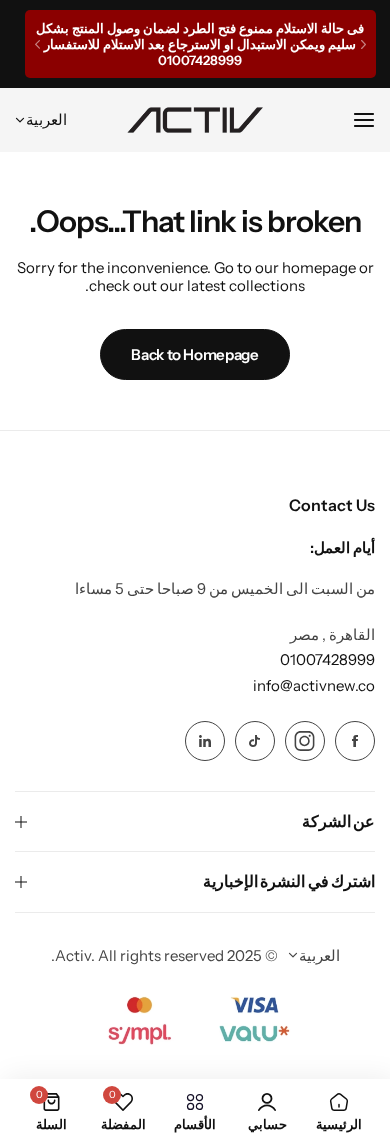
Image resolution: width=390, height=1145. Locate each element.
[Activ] (195, 120)
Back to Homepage (194, 354)
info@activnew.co (314, 685)
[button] (363, 44)
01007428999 (327, 659)
